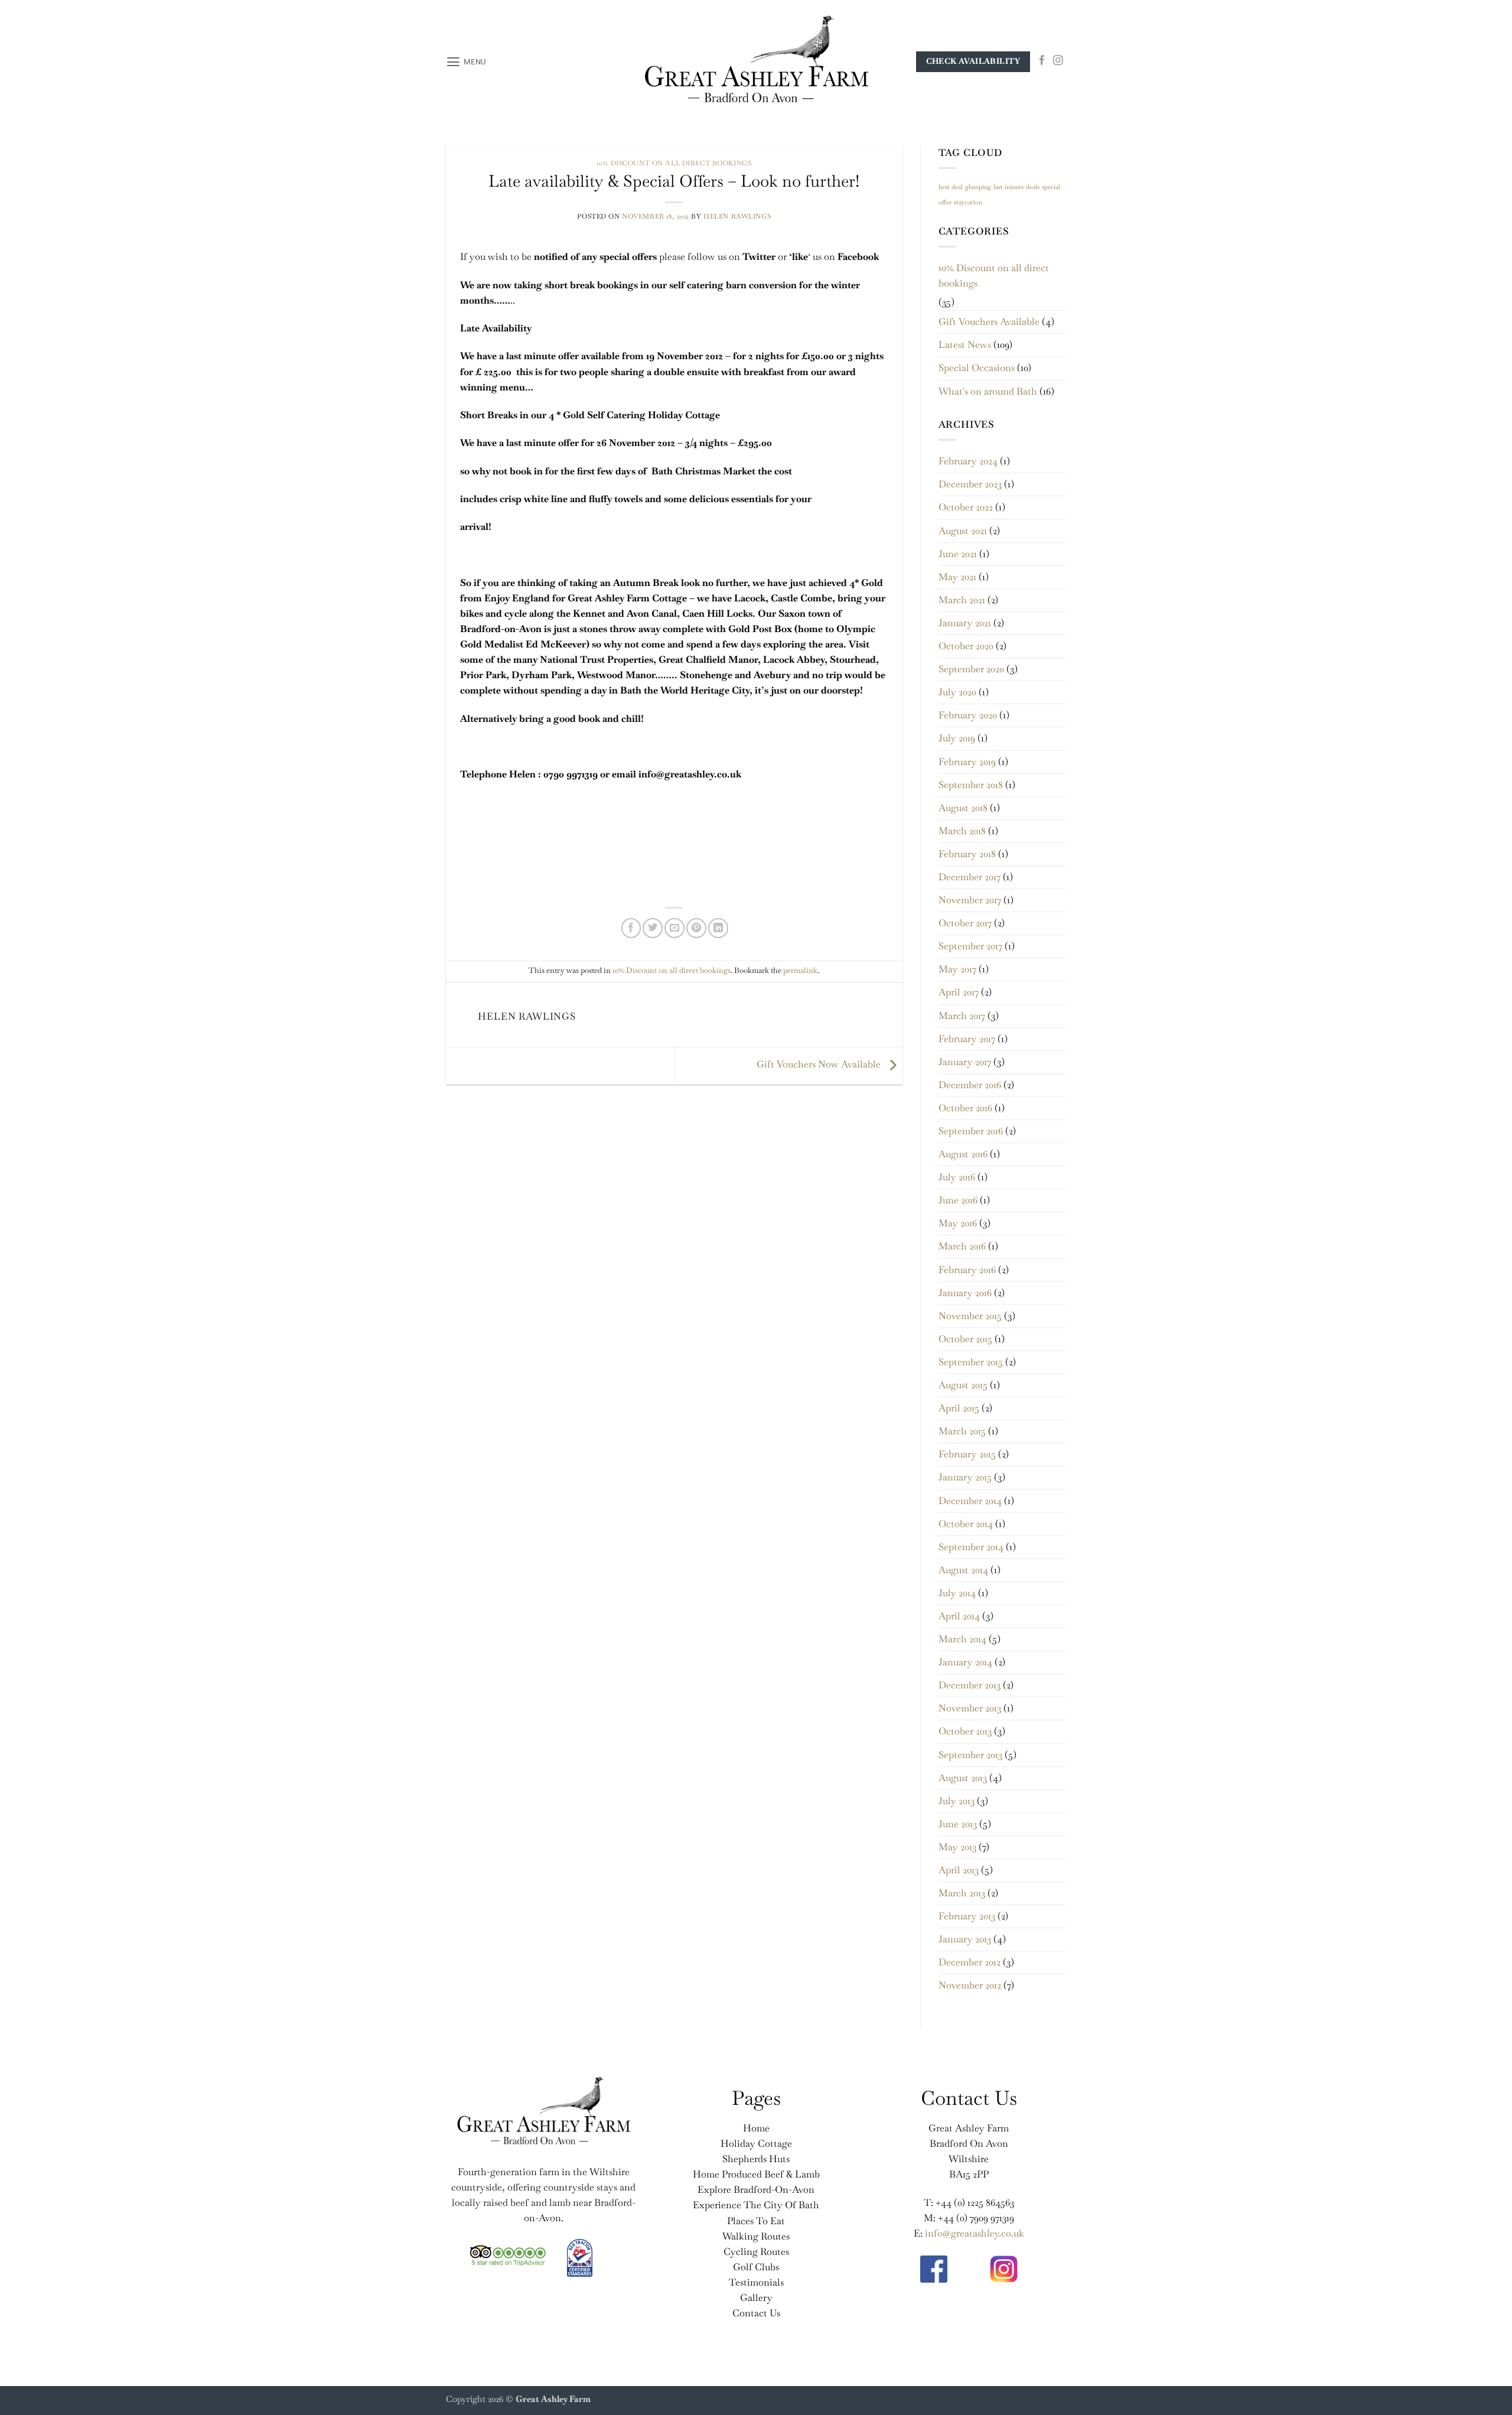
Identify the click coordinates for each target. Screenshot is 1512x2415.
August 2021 (963, 531)
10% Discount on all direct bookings (674, 163)
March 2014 (962, 1639)
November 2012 (970, 1985)
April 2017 (959, 992)
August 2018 (963, 808)
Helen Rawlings (737, 216)
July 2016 (957, 1177)
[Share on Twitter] (653, 928)
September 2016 (971, 1131)
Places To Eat (756, 2221)
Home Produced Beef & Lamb (756, 2174)
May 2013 (957, 1847)
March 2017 (962, 1016)
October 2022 (966, 507)
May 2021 (957, 577)
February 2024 (968, 461)
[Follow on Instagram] (1058, 61)
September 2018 (971, 785)
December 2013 (970, 1685)
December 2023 (970, 484)
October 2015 (965, 1339)
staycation (968, 202)
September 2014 (971, 1547)
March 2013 (962, 1893)
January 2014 (965, 1662)
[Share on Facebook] (631, 928)
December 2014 (970, 1501)
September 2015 (971, 1362)
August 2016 (963, 1154)
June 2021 (958, 554)
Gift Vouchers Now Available (820, 1064)
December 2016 (970, 1085)
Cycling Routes (756, 2252)
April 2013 (959, 1870)
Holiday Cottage (756, 2144)
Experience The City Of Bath (756, 2205)
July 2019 (957, 738)
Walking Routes (756, 2236)
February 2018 (967, 854)
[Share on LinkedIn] (718, 928)
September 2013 (970, 1755)
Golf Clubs (756, 2267)
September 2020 (971, 669)
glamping (978, 187)
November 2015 (970, 1316)
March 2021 (962, 600)
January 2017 (965, 1062)
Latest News (965, 345)
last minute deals (1016, 187)
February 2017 (967, 1039)
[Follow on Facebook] (1042, 61)
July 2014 (957, 1593)
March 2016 (962, 1246)
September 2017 (970, 946)
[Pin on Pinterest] (696, 928)
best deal (951, 187)
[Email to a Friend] (674, 928)
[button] (466, 62)
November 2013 (970, 1708)
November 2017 (970, 900)
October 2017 (965, 923)
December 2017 (970, 877)
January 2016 (965, 1293)
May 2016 (958, 1223)
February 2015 (967, 1454)
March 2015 (962, 1431)
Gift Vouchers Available (989, 322)
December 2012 (970, 1962)
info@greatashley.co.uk (975, 2233)
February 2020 (968, 715)
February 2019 (967, 762)
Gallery (756, 2298)
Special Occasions (977, 368)
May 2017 (957, 969)
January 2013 (965, 1939)
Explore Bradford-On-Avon (756, 2190)
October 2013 (965, 1731)
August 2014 (963, 1570)
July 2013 (957, 1801)
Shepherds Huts (756, 2159)
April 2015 (959, 1408)
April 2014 (959, 1616)
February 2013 (967, 1916)
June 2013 (958, 1824)
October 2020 (966, 646)
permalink (800, 970)
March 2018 (962, 831)
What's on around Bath (988, 391)
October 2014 (966, 1524)
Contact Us (756, 2313)
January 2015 (965, 1477)
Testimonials (756, 2282)
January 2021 (965, 623)
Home (756, 2128)
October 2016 (965, 1108)
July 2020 (957, 692)
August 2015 (963, 1385)
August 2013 (963, 1778)
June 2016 (958, 1200)
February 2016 (967, 1270)
